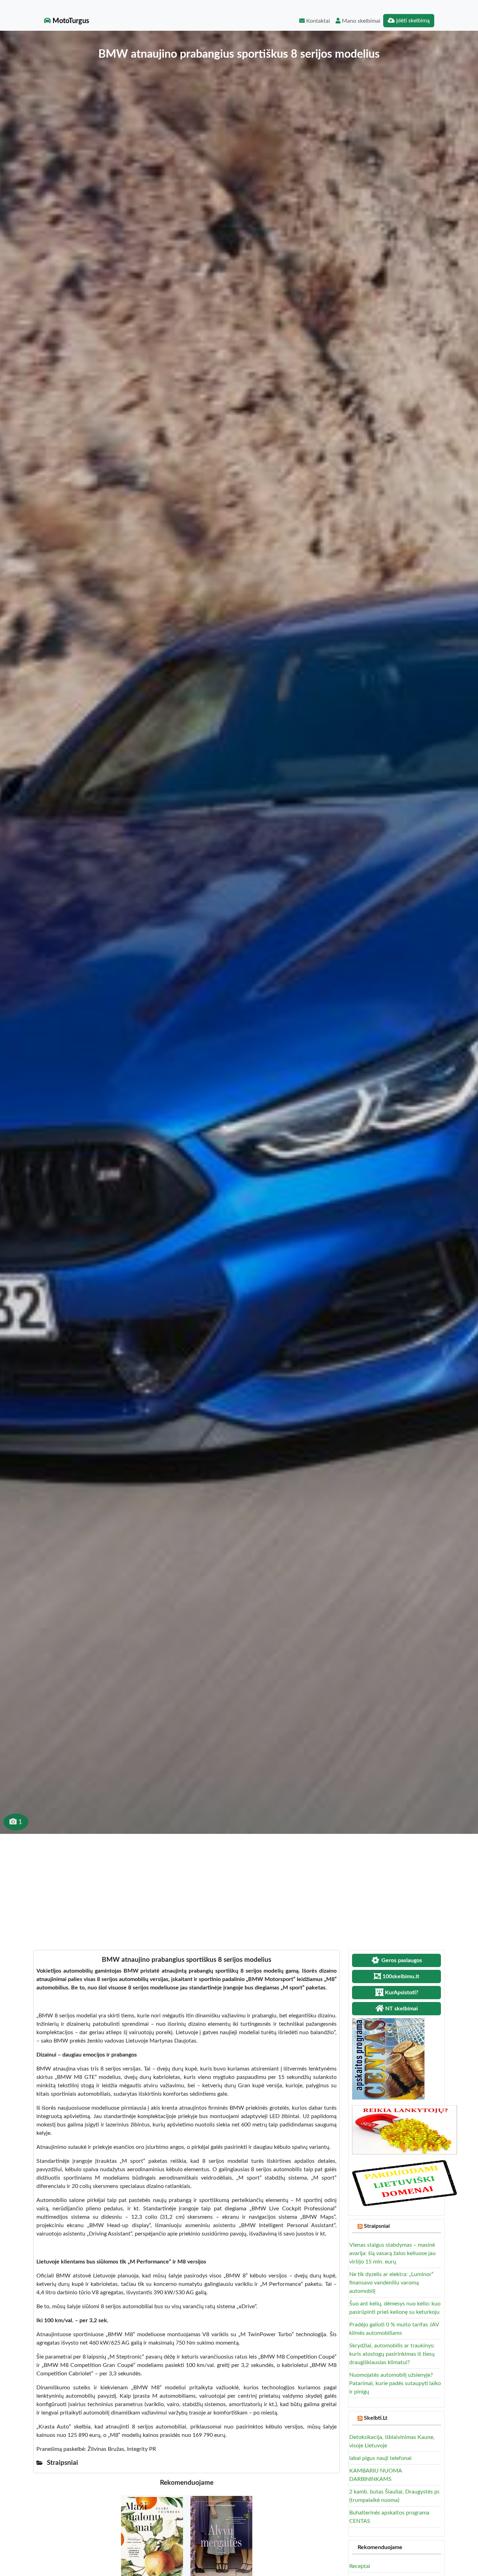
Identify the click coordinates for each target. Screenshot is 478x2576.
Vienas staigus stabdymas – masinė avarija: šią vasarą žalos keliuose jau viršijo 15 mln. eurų (392, 2253)
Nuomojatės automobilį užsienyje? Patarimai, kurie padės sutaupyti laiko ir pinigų (395, 2383)
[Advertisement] (239, 1886)
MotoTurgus (70, 21)
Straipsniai (377, 2226)
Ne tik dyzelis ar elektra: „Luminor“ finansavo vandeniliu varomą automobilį (391, 2283)
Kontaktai (317, 21)
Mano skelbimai (360, 21)
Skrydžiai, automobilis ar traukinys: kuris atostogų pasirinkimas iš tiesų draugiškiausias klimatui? (392, 2354)
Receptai (360, 2566)
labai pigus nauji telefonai (380, 2458)
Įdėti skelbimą (412, 21)
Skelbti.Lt (376, 2418)
